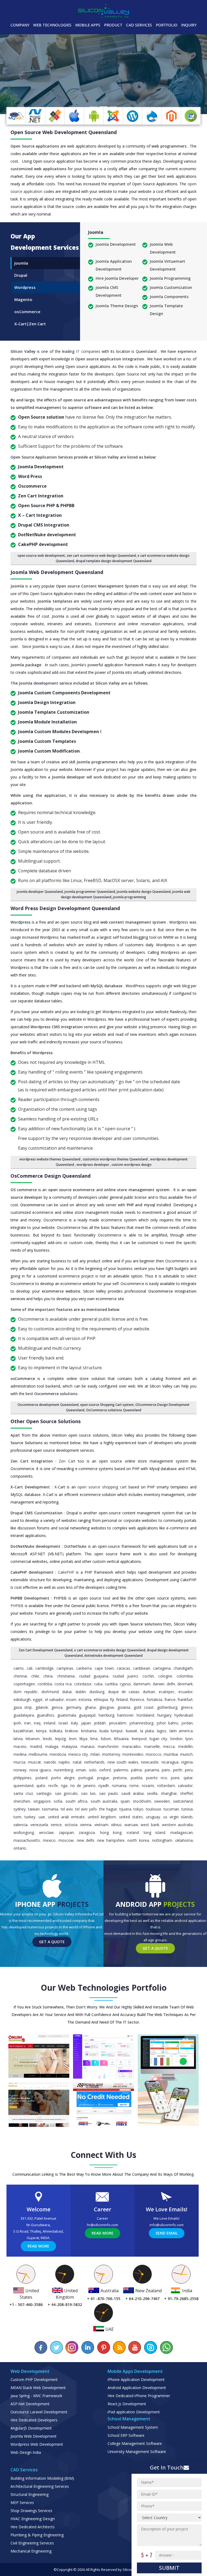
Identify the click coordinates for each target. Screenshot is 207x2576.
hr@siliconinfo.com (103, 2225)
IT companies (89, 351)
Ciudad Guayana (94, 1676)
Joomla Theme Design (117, 306)
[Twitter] (57, 2347)
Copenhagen (24, 1684)
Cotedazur (83, 1684)
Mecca (169, 1746)
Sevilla (152, 1793)
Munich (186, 1754)
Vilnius (116, 1825)
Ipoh (17, 1723)
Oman (81, 1770)
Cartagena (162, 1668)
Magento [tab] (23, 299)
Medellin (185, 1746)
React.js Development (127, 2404)
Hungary (164, 1715)
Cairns (19, 1668)
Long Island (154, 1832)
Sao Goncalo (66, 1793)
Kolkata (56, 1731)
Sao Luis (88, 1793)
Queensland (23, 1786)
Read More (38, 2246)
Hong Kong (111, 1832)
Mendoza (58, 1754)
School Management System (133, 2427)
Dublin (81, 1692)
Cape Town (104, 1668)
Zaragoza (87, 1832)
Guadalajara (24, 1715)
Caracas (123, 1668)
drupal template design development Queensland (114, 561)
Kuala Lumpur (111, 1731)
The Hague (108, 1809)
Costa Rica (63, 1684)
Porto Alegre (63, 1778)
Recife (53, 1786)
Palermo (121, 1770)
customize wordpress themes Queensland (116, 1159)
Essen (71, 1699)
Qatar (188, 1778)
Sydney (20, 1809)
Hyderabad (184, 1715)
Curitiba (111, 1684)
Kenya (41, 1731)
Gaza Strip (23, 1707)
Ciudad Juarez (125, 1676)
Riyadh (104, 1786)
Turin (17, 1817)
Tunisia (187, 1809)
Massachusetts (27, 1840)
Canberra (84, 1668)
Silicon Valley (24, 351)
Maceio (20, 1746)
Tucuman (171, 1809)
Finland (122, 1699)
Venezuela (39, 1825)
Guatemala (67, 1715)
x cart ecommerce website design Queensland (110, 1650)
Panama (152, 1770)
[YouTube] (135, 2347)
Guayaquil (87, 1715)
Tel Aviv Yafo (86, 1809)
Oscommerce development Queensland (48, 1405)
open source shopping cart (103, 1487)
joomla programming (130, 897)
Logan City (158, 1739)
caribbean (142, 1668)
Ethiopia (101, 1699)
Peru (189, 1770)
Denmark (185, 1684)
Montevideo (133, 1754)
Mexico (49, 1840)
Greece (187, 1707)
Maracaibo (131, 1746)
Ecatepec (167, 1692)
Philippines (23, 1778)
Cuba (98, 1684)
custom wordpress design (132, 1165)
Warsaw (131, 1825)
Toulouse (153, 1809)
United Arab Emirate (66, 1817)
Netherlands (94, 1762)
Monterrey (111, 1754)
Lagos (162, 1731)
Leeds (47, 1739)
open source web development (41, 556)
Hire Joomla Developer (117, 278)
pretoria (120, 1778)
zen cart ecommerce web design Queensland (101, 556)
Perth (178, 1770)
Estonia (85, 1699)
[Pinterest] (103, 2347)
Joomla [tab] (21, 263)
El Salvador (54, 1699)
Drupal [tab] (21, 275)
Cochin (148, 1676)
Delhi (171, 1684)
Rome (134, 1786)
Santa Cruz (23, 1793)
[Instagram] (72, 2347)
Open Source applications (35, 146)
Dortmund (50, 1692)
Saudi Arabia (132, 1793)
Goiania (124, 1707)
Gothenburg (167, 1707)
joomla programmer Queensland (90, 892)
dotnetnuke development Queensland (113, 1656)
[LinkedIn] (88, 2347)
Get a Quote (52, 1942)
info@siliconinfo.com (167, 2225)
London (176, 1739)
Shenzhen (22, 1801)
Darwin (159, 1684)
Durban (149, 1692)
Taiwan (34, 1809)
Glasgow (107, 1707)
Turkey (30, 1817)
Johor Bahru (167, 1723)
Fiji (112, 1699)
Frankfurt (185, 1699)
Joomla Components (169, 296)
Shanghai (169, 1793)
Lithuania (121, 1739)
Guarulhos (46, 1715)
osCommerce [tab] (27, 312)
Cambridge (44, 1668)
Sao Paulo (108, 1793)
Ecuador (186, 1692)
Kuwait (132, 1731)
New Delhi (85, 1840)
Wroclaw (46, 1832)
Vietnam (101, 1825)
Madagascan (182, 1832)
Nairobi (50, 1762)
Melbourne (38, 1754)
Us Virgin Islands (178, 1817)
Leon (73, 1739)
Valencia (20, 1825)
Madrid (36, 1746)
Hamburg (106, 1715)
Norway (20, 1770)
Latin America (181, 1731)
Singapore (42, 1801)
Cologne (165, 1676)
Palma (136, 1770)
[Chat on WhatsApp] (166, 2347)
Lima (94, 1739)
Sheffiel (186, 1793)
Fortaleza (154, 1699)
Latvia (18, 1739)
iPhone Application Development (136, 2379)
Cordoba (45, 1684)
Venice (56, 1825)
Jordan (187, 1723)
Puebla (137, 1778)
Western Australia (177, 1825)
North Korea (138, 1840)
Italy (74, 1723)
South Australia (104, 1801)
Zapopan (66, 1832)
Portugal (86, 1778)
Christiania (66, 1676)
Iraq (37, 1723)
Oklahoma (184, 1840)
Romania (119, 1786)
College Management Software (135, 2443)
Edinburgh (22, 1699)
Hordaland (145, 1715)
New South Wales (123, 1762)
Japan (86, 1723)
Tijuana (125, 1809)
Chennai (20, 1676)
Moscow (66, 1840)
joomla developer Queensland (40, 892)
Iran (27, 1723)
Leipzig (60, 1739)
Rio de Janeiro (83, 1786)
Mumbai (171, 1754)
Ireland (49, 1723)
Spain (125, 1801)
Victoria (71, 1825)
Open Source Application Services (42, 457)
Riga (64, 1786)
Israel (63, 1723)
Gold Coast (144, 1707)
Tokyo (138, 1809)
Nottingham (162, 1840)
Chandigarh (183, 1668)
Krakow (72, 1731)
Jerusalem (118, 1723)
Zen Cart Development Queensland (46, 1650)
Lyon (189, 1739)
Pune (175, 1778)
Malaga (52, 1746)
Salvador (185, 1786)
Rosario (148, 1786)
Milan (95, 1754)
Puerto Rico (157, 1778)
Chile (35, 1676)
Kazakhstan (23, 1731)
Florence (137, 1699)
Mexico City (78, 1754)
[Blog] (119, 2347)
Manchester (108, 1746)
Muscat (34, 1762)
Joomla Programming (170, 278)
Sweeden (162, 1801)
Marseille (152, 1746)
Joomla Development (116, 244)
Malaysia (69, 1746)
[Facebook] (41, 2347)
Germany (74, 1707)
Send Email (167, 2233)
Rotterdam (166, 1786)
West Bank (150, 1825)
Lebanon (33, 1739)
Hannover (125, 1715)
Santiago (44, 1793)
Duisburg (97, 1692)
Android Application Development (137, 2388)
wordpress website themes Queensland (50, 1159)
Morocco (153, 1754)
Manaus (88, 1746)
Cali (30, 1668)
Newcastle (150, 1762)
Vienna (86, 1825)
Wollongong (24, 1832)
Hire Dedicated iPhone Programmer (139, 2396)
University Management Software (137, 2452)
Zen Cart (68, 1461)
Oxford (105, 1770)
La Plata (147, 1731)
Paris (166, 1770)
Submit (169, 2568)
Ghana (90, 1707)
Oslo (93, 1770)
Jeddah (100, 1723)
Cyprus (125, 1684)
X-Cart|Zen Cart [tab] (30, 324)
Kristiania (89, 1731)
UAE (42, 1817)
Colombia (185, 1676)
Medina (20, 1754)
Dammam (142, 1684)
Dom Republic (26, 1692)
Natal (77, 1762)
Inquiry (189, 25)
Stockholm (142, 1801)
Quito (41, 1786)
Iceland (133, 1832)
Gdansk (42, 1707)
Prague (103, 1778)
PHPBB (18, 1606)
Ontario (20, 1848)
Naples (64, 1762)
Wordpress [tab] (25, 287)
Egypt (38, 1699)
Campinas (65, 1668)
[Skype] (150, 2347)
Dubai (67, 1692)
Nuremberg (63, 1770)
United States (131, 1817)
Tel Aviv (67, 1809)
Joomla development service (46, 683)
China (48, 1676)
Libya (83, 1739)
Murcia (19, 1762)
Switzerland (183, 1801)
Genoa (57, 1707)
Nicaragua (170, 1762)
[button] (15, 74)
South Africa (76, 1801)
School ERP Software (126, 2435)
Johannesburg (141, 1723)
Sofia (58, 1801)
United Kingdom (102, 1817)
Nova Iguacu (40, 1770)
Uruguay (153, 1817)
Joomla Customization (171, 287)
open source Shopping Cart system (107, 1405)
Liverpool (139, 1739)
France (170, 1699)
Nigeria (187, 1762)
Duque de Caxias (124, 1692)
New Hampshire (111, 1840)
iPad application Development (134, 2412)
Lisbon (106, 1739)
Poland (42, 1778)
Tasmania (50, 1809)
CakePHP (67, 1572)
